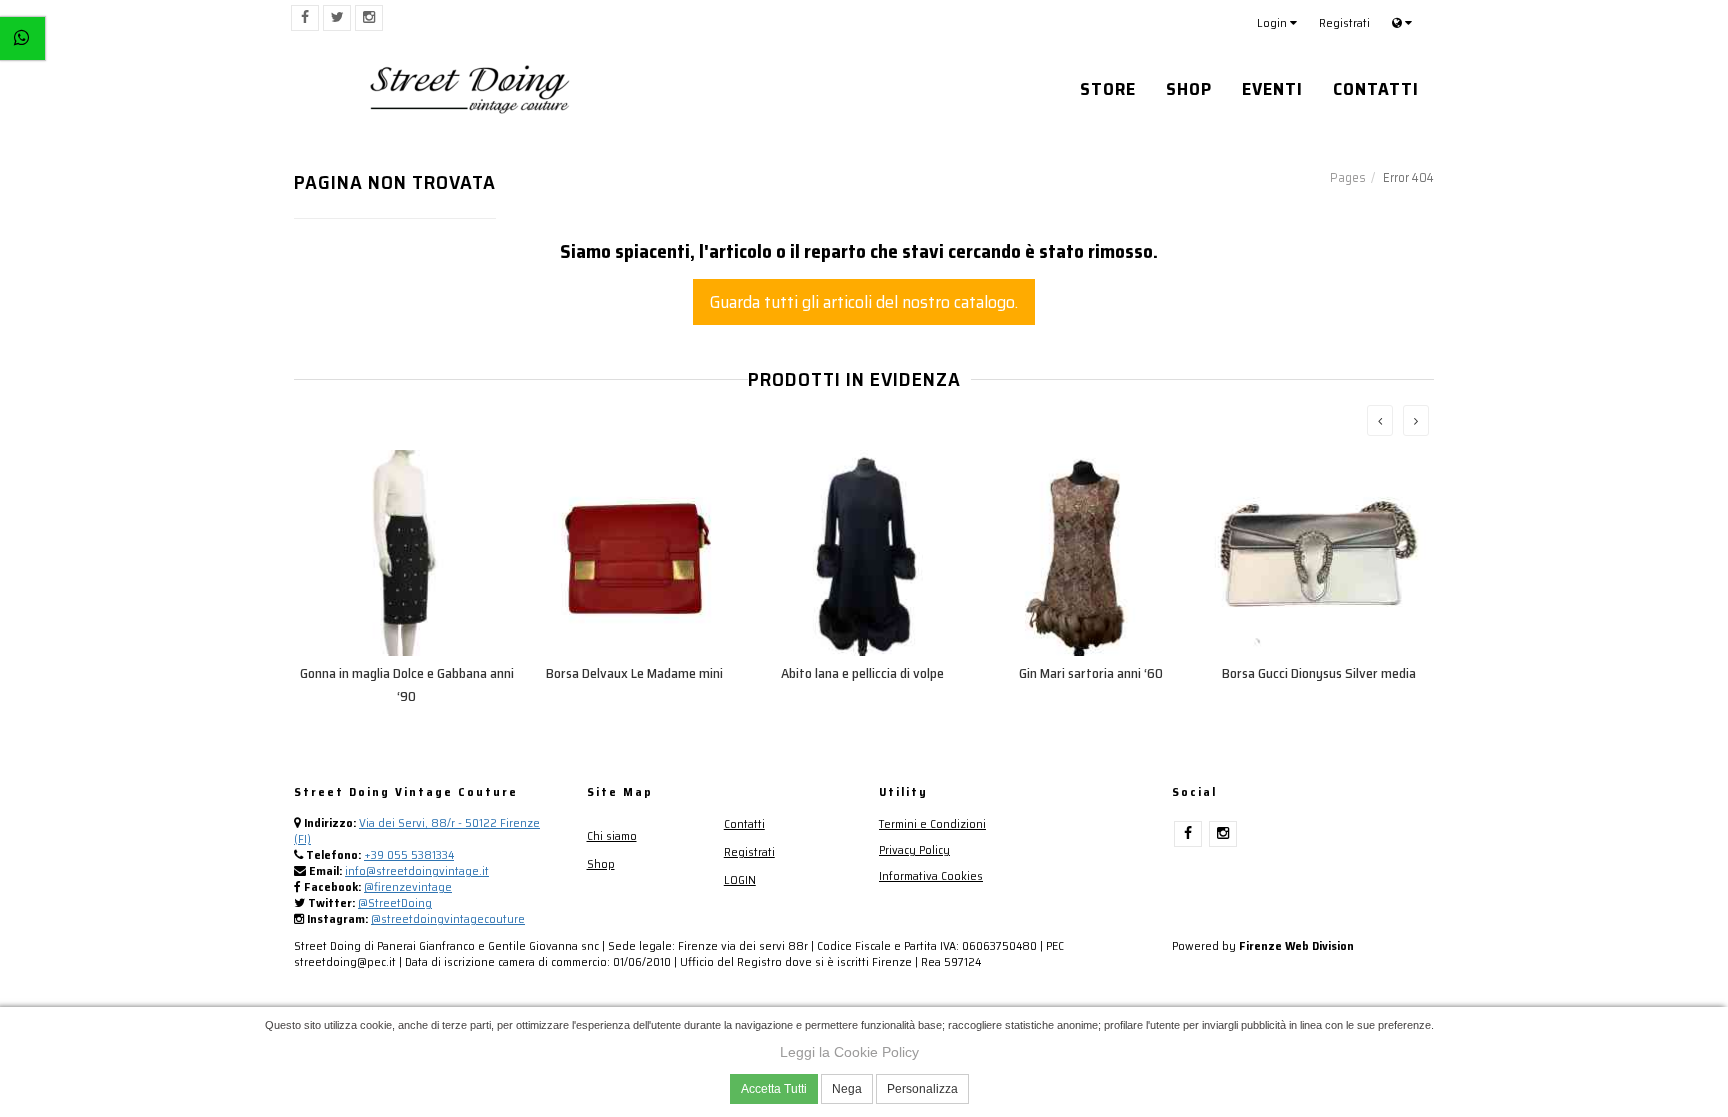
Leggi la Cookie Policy (849, 1052)
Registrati (1344, 22)
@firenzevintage (408, 886)
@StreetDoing (395, 902)
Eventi (1272, 89)
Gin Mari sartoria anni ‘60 (1091, 673)
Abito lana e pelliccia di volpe (862, 673)
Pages (1348, 177)
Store (1108, 89)
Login (1273, 22)
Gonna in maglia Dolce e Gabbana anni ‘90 (407, 684)
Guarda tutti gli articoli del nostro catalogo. (864, 302)
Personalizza (922, 1089)
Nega (847, 1089)
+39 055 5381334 (409, 854)
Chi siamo (612, 835)
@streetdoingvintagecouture (448, 918)
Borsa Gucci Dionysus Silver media (1319, 673)
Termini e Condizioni (932, 823)
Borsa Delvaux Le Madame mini (634, 673)
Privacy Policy (914, 849)
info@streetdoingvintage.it (417, 870)
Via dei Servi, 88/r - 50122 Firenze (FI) (417, 830)
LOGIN (740, 879)
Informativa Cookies (931, 875)
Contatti (1376, 89)
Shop (1189, 89)
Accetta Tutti (774, 1089)
